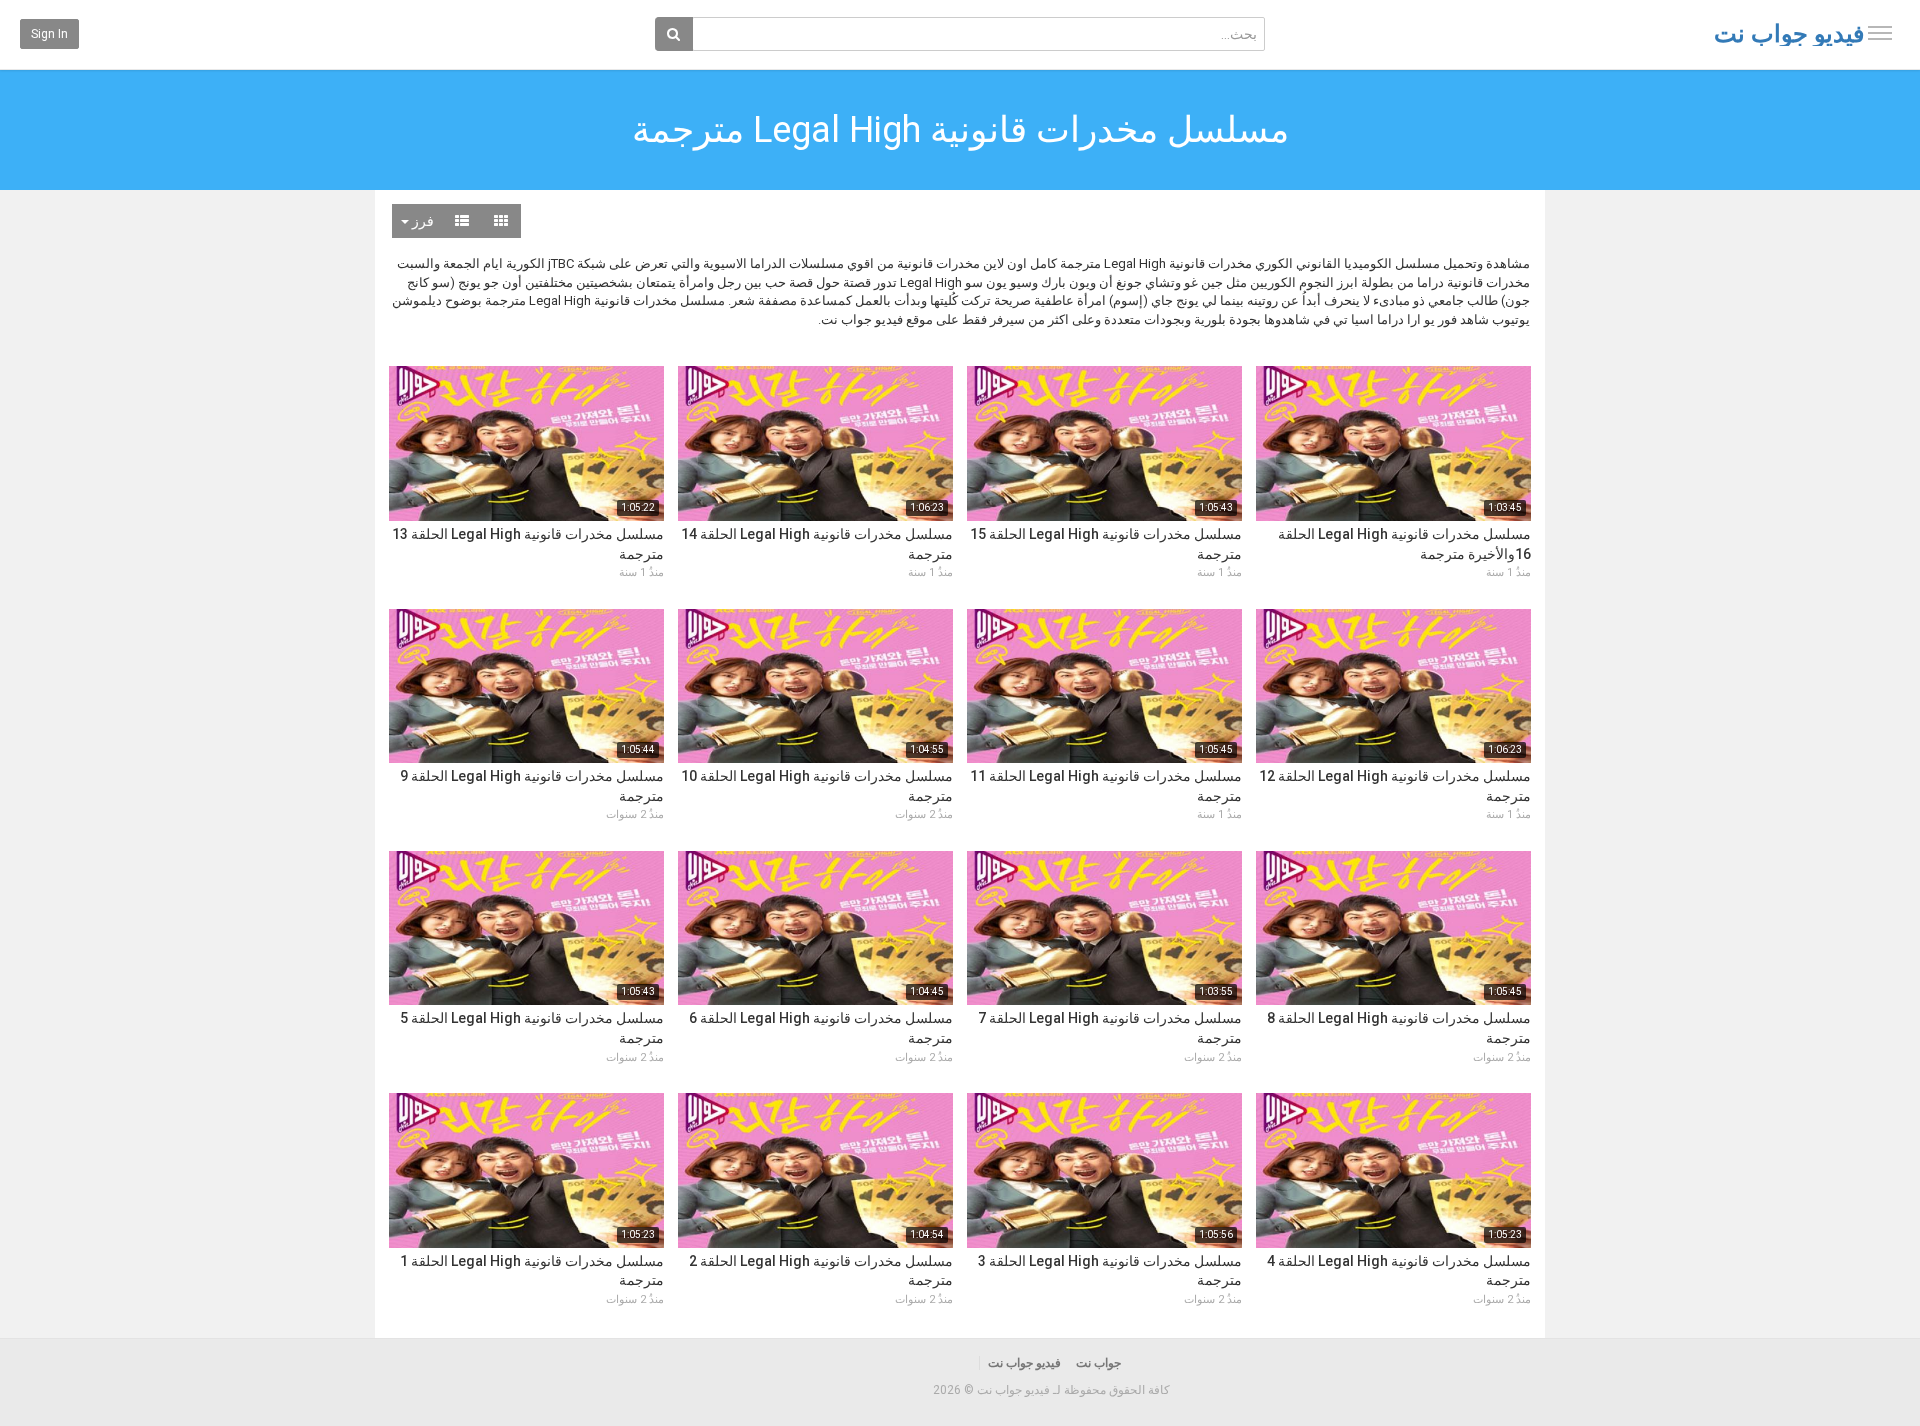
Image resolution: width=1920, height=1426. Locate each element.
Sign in (49, 34)
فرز (421, 221)
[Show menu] (1880, 33)
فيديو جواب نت (1789, 34)
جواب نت (1098, 1363)
